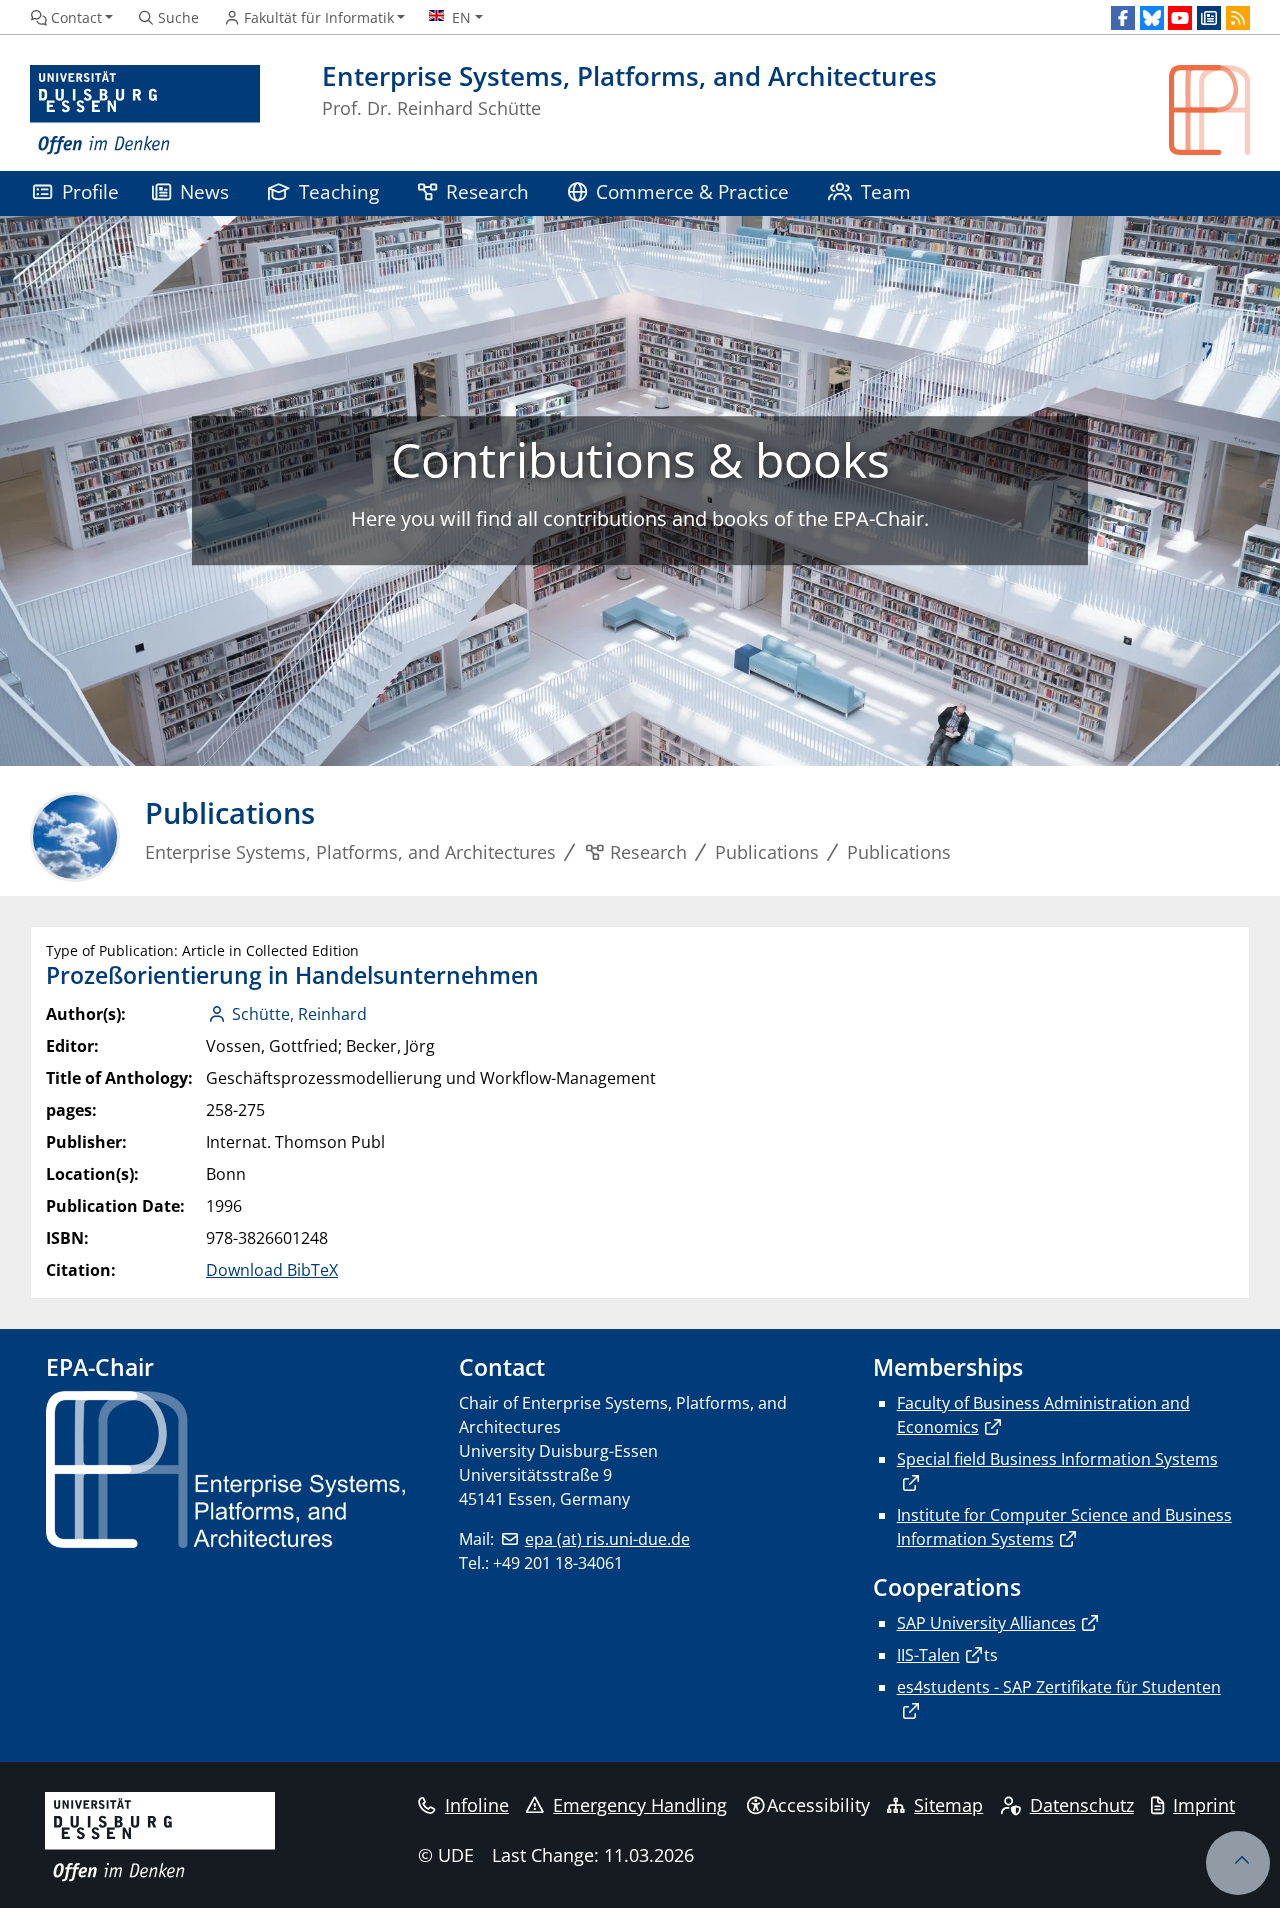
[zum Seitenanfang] (1238, 1863)
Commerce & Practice (692, 191)
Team (886, 191)
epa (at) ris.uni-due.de (607, 1539)
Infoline (477, 1805)
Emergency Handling (640, 1805)
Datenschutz (1082, 1805)
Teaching (339, 191)
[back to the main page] (1209, 110)
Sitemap (948, 1805)
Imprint (1204, 1805)
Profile (90, 191)
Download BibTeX (272, 1270)
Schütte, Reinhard (299, 1014)
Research (487, 191)
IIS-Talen (928, 1655)
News (204, 191)
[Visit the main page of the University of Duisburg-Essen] (145, 110)
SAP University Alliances (986, 1623)
